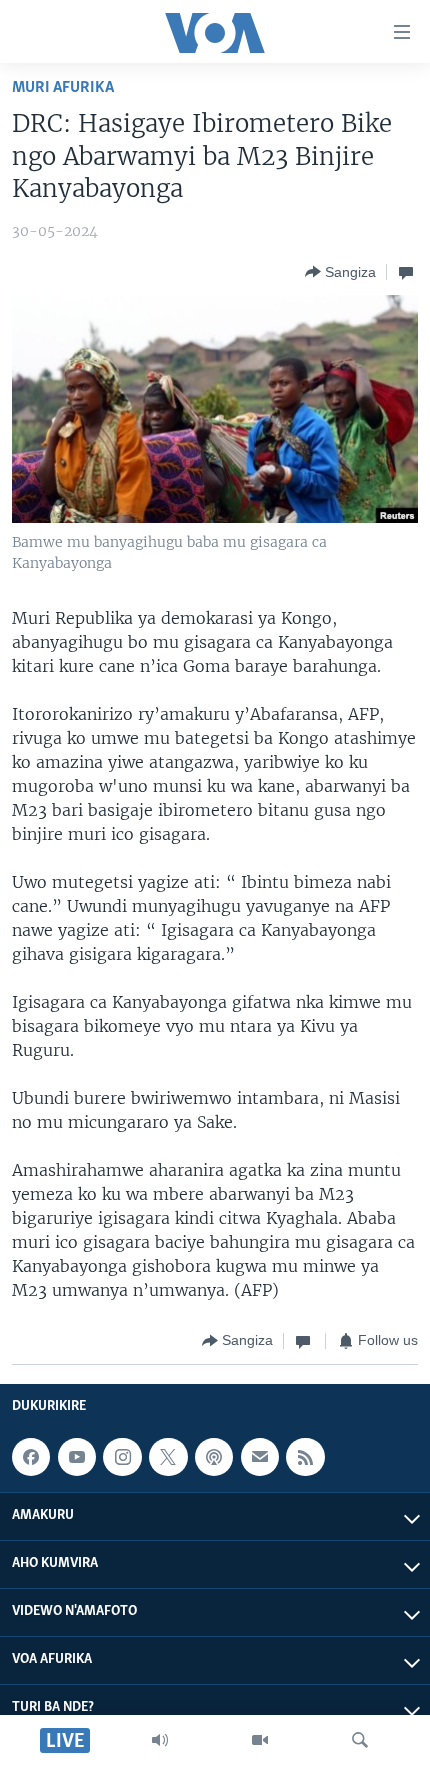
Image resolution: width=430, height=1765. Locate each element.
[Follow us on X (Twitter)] (168, 1457)
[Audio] (160, 1740)
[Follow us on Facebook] (31, 1457)
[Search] (360, 1740)
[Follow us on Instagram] (122, 1457)
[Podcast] (214, 1457)
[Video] (260, 1740)
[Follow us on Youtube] (77, 1457)
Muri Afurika (63, 87)
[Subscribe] (260, 1457)
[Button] (340, 272)
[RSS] (305, 1457)
